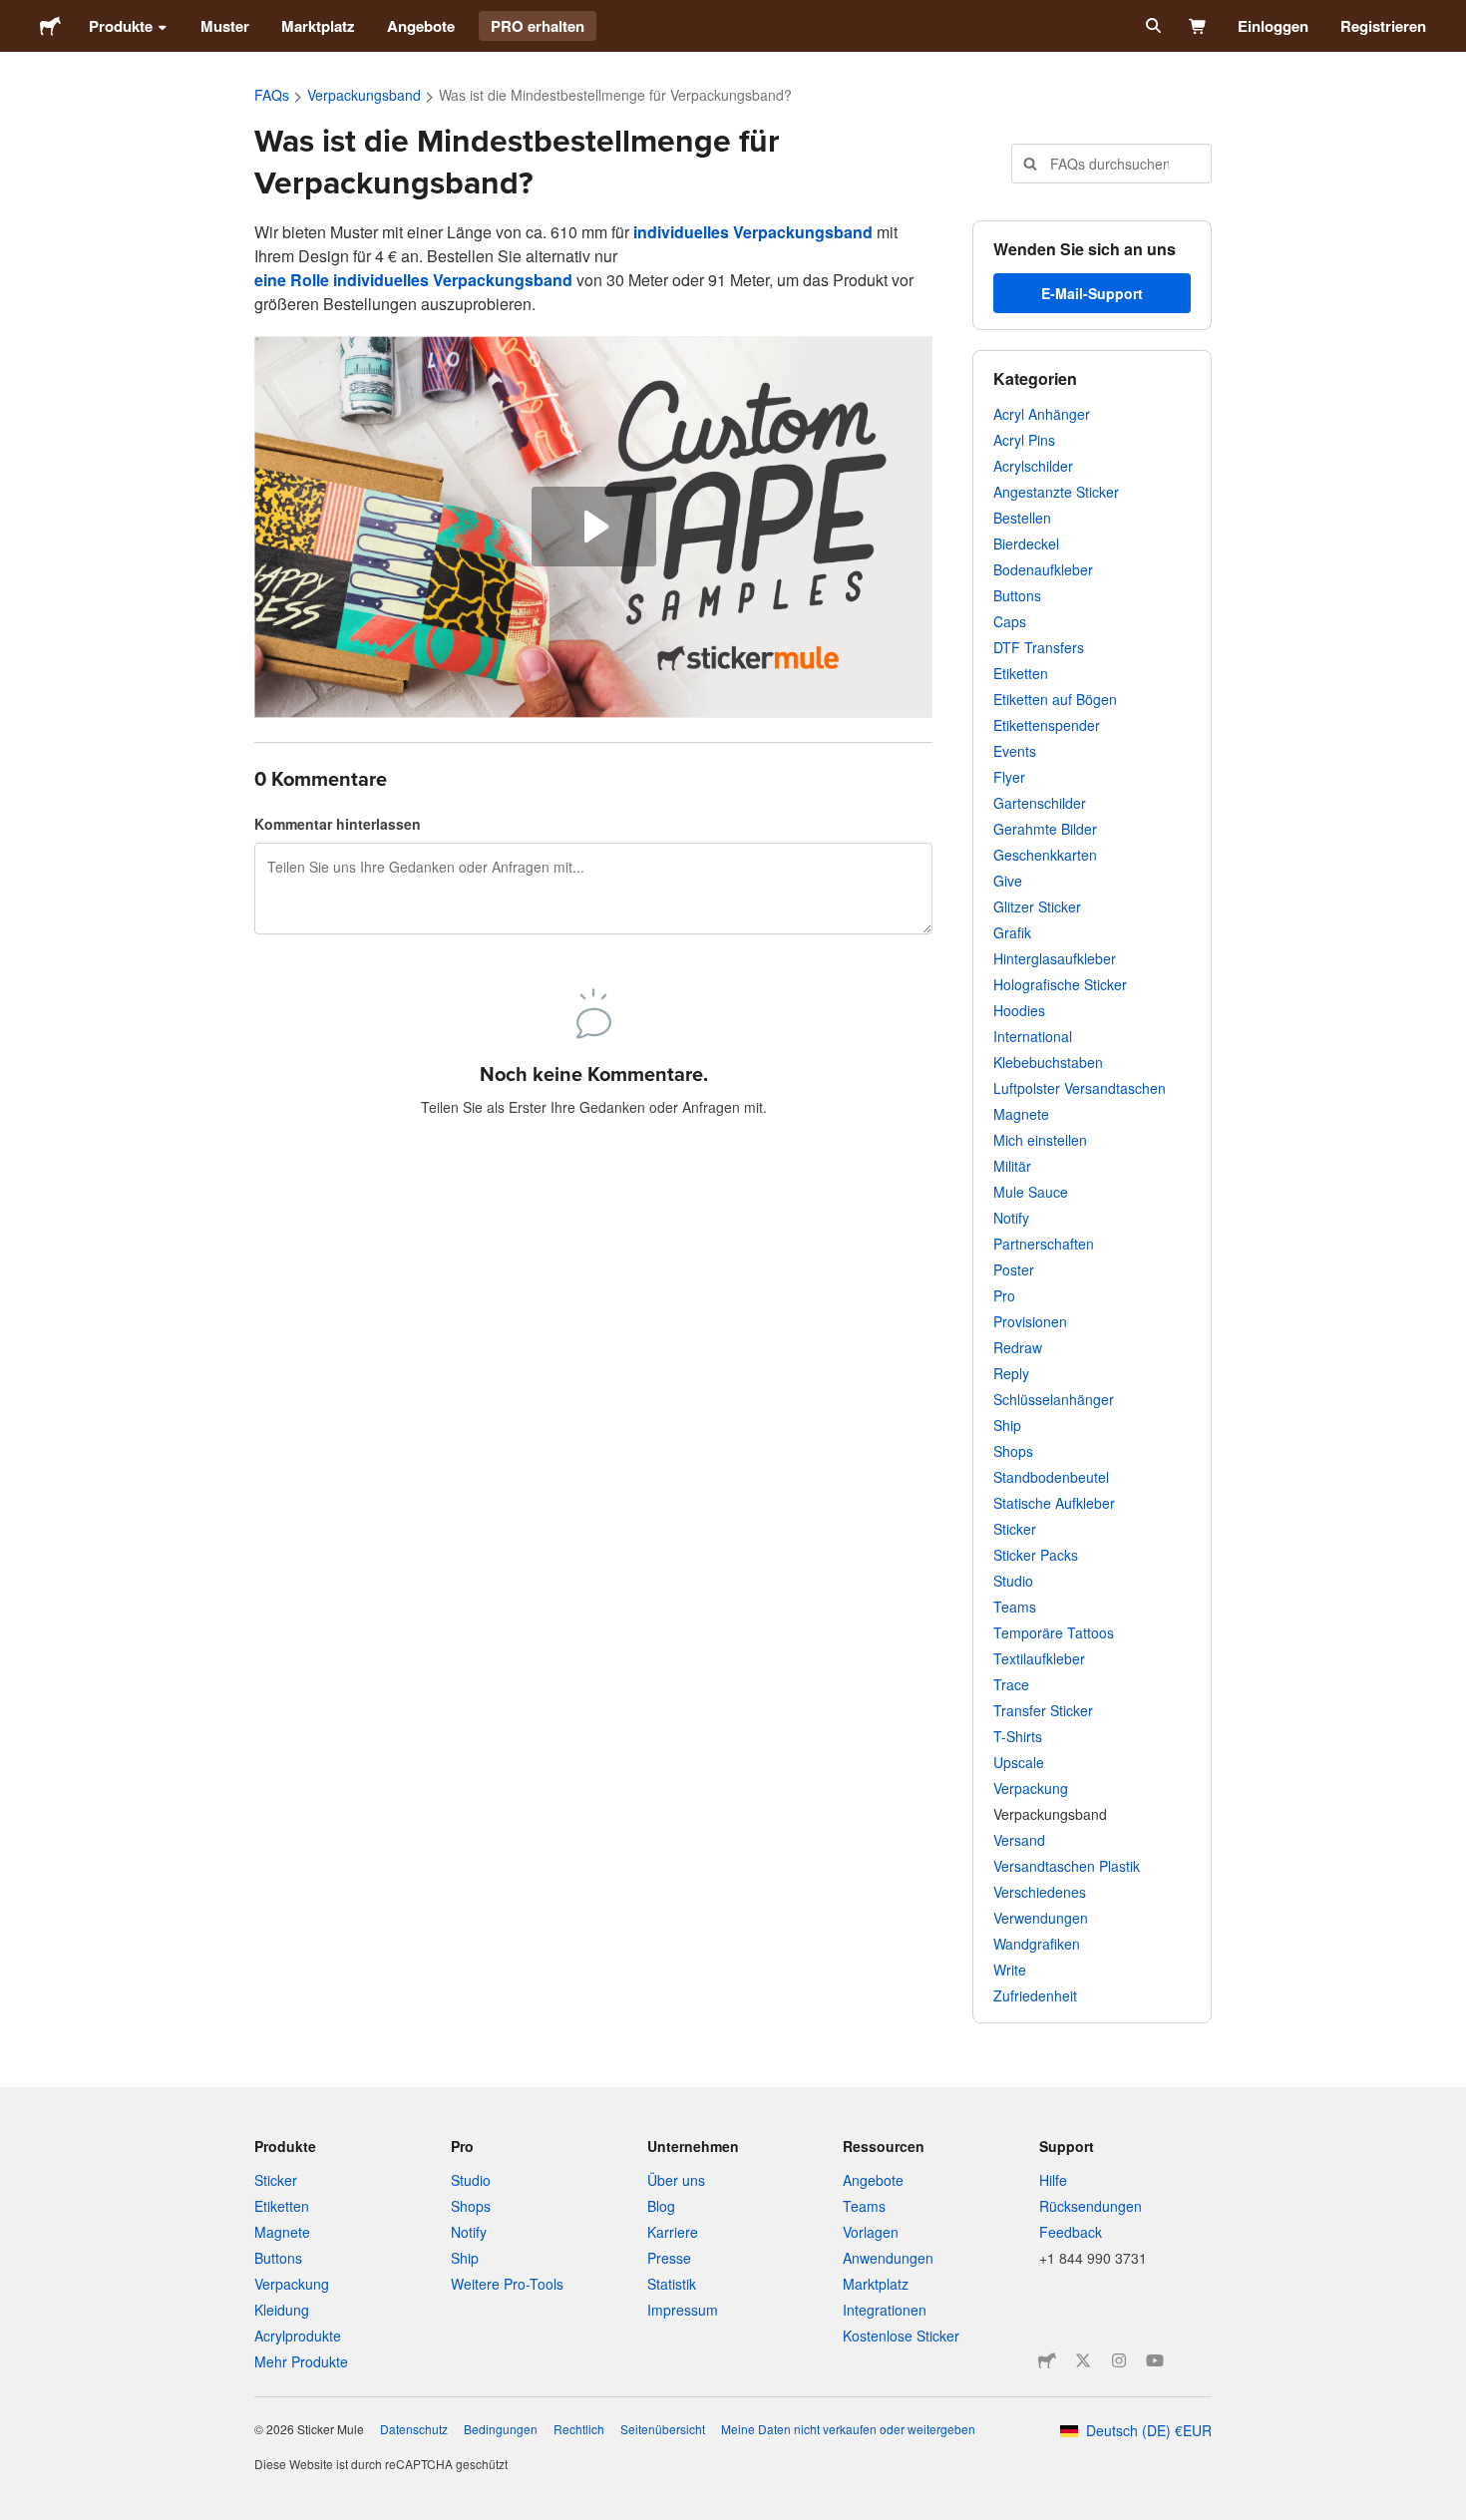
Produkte (121, 26)
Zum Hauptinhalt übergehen (15, 15)
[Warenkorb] (1198, 26)
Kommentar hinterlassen (338, 824)
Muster (225, 26)
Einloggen (1273, 26)
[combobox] (1111, 164)
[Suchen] (1151, 26)
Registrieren (1383, 26)
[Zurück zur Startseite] (50, 26)
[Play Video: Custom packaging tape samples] (594, 527)
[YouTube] (1155, 2360)
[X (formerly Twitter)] (1083, 2360)
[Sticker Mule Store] (1047, 2360)
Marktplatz (318, 26)
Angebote (421, 26)
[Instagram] (1119, 2360)
